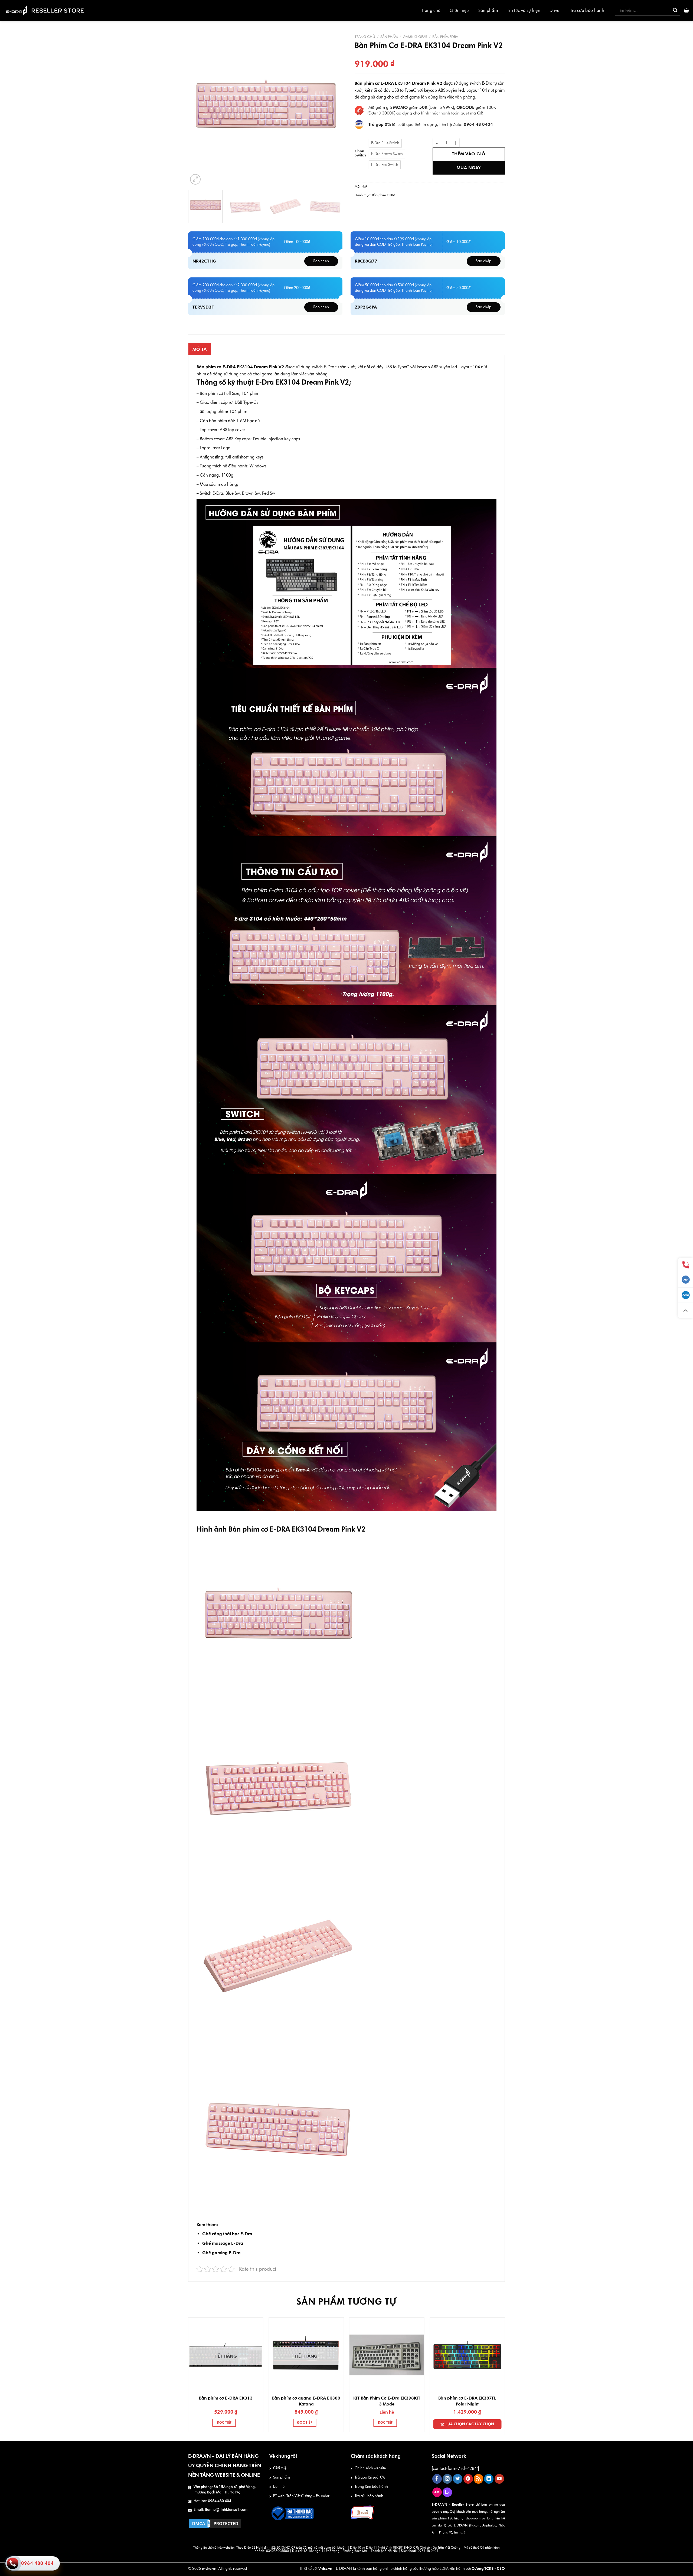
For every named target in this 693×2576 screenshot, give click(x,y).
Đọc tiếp (224, 2423)
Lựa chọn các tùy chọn (470, 2424)
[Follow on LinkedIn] (489, 2479)
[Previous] (198, 109)
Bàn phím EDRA (445, 37)
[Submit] (675, 10)
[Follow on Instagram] (447, 2479)
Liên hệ (279, 2487)
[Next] (332, 109)
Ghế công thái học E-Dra (227, 2234)
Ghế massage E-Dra (223, 2243)
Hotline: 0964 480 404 (212, 2501)
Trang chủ (431, 10)
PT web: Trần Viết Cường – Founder (301, 2496)
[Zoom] (195, 179)
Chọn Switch (360, 153)
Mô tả (200, 349)
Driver (555, 10)
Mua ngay (469, 168)
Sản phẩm (488, 10)
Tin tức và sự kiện (524, 10)
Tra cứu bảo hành (587, 10)
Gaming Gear (415, 37)
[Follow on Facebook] (437, 2479)
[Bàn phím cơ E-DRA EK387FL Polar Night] (467, 2355)
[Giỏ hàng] (686, 10)
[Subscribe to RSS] (478, 2479)
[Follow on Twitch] (447, 2492)
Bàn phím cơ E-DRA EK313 (226, 2398)
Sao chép (321, 261)
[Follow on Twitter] (458, 2479)
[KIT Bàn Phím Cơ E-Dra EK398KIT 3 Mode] (387, 2355)
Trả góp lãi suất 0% (370, 2477)
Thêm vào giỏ (469, 154)
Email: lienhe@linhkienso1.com (220, 2510)
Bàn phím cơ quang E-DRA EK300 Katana (306, 2401)
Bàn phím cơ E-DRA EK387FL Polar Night (467, 2401)
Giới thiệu (459, 10)
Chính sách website (370, 2468)
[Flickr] (437, 2492)
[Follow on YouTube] (499, 2479)
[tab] (200, 349)
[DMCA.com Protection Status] (215, 2523)
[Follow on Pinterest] (468, 2479)
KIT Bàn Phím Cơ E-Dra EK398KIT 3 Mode (387, 2401)
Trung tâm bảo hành (371, 2487)
